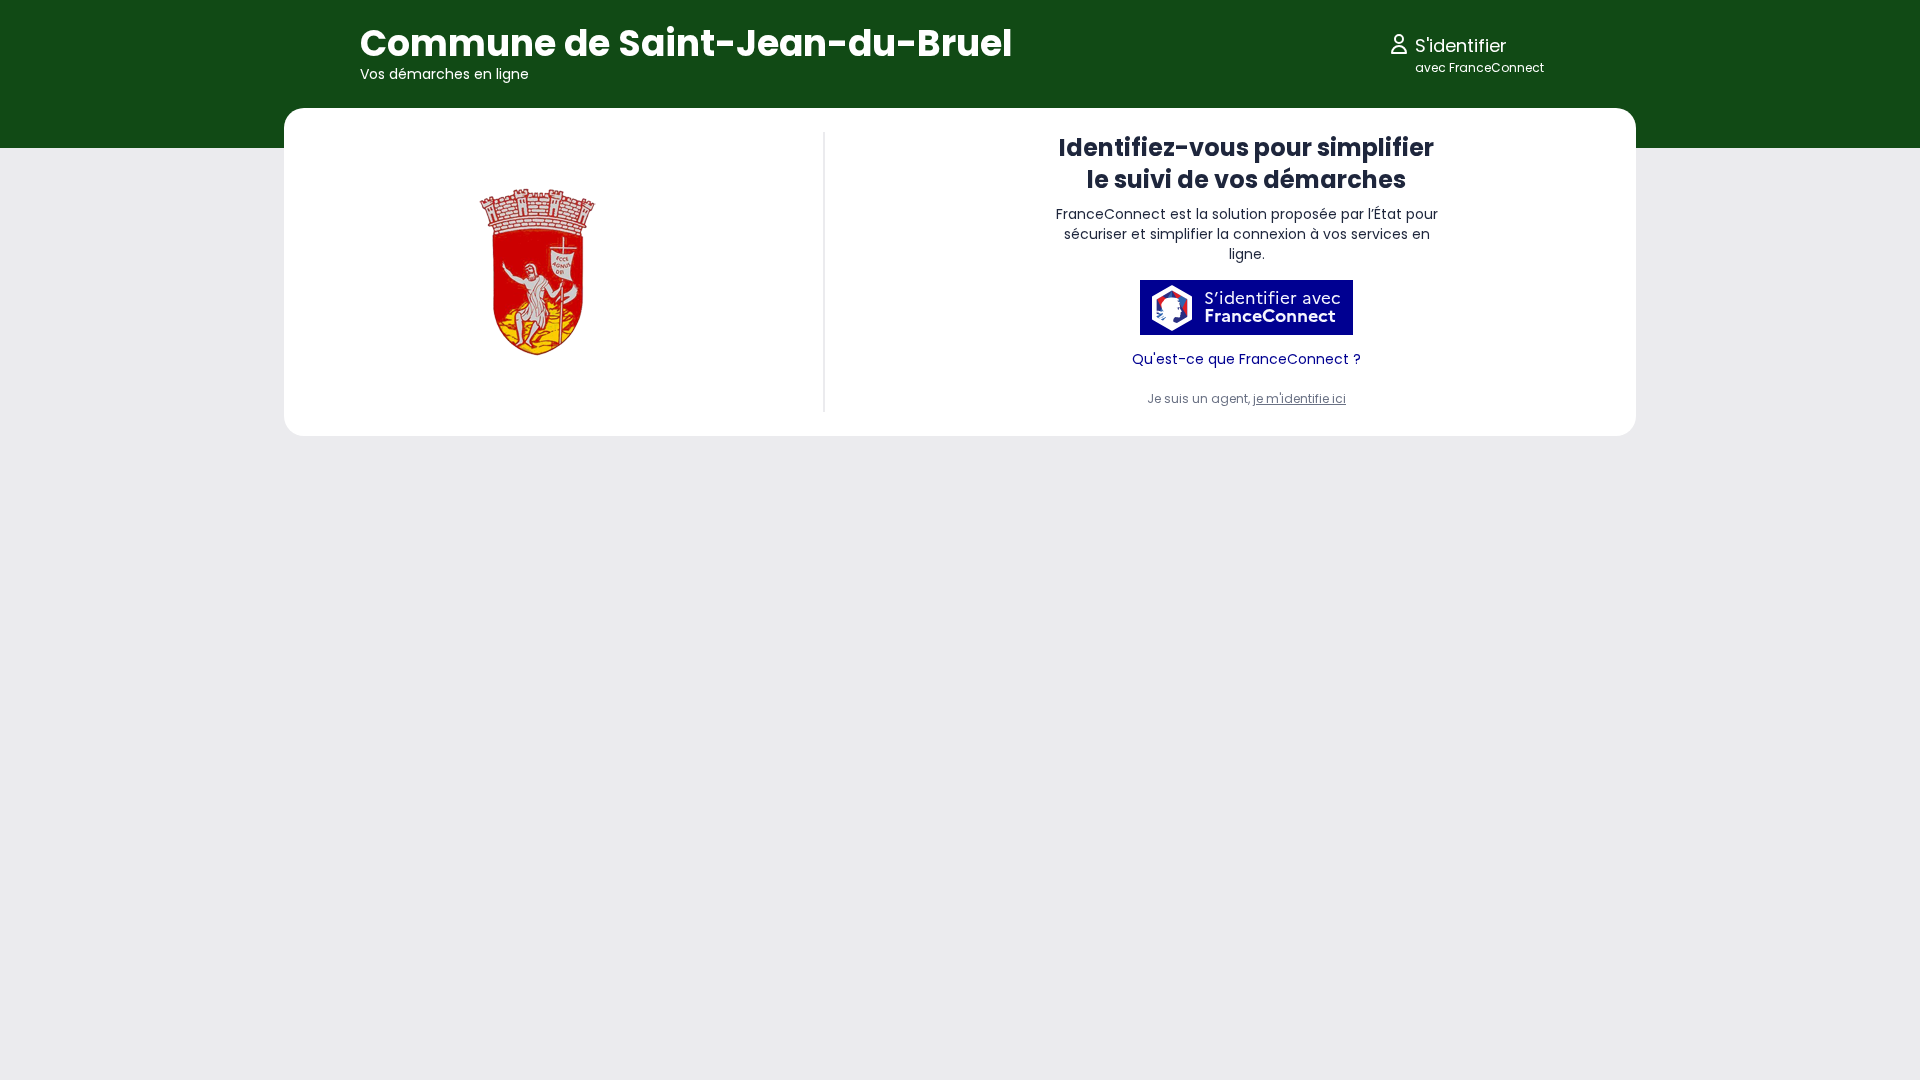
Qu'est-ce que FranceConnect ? (1246, 359)
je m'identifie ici (1299, 398)
